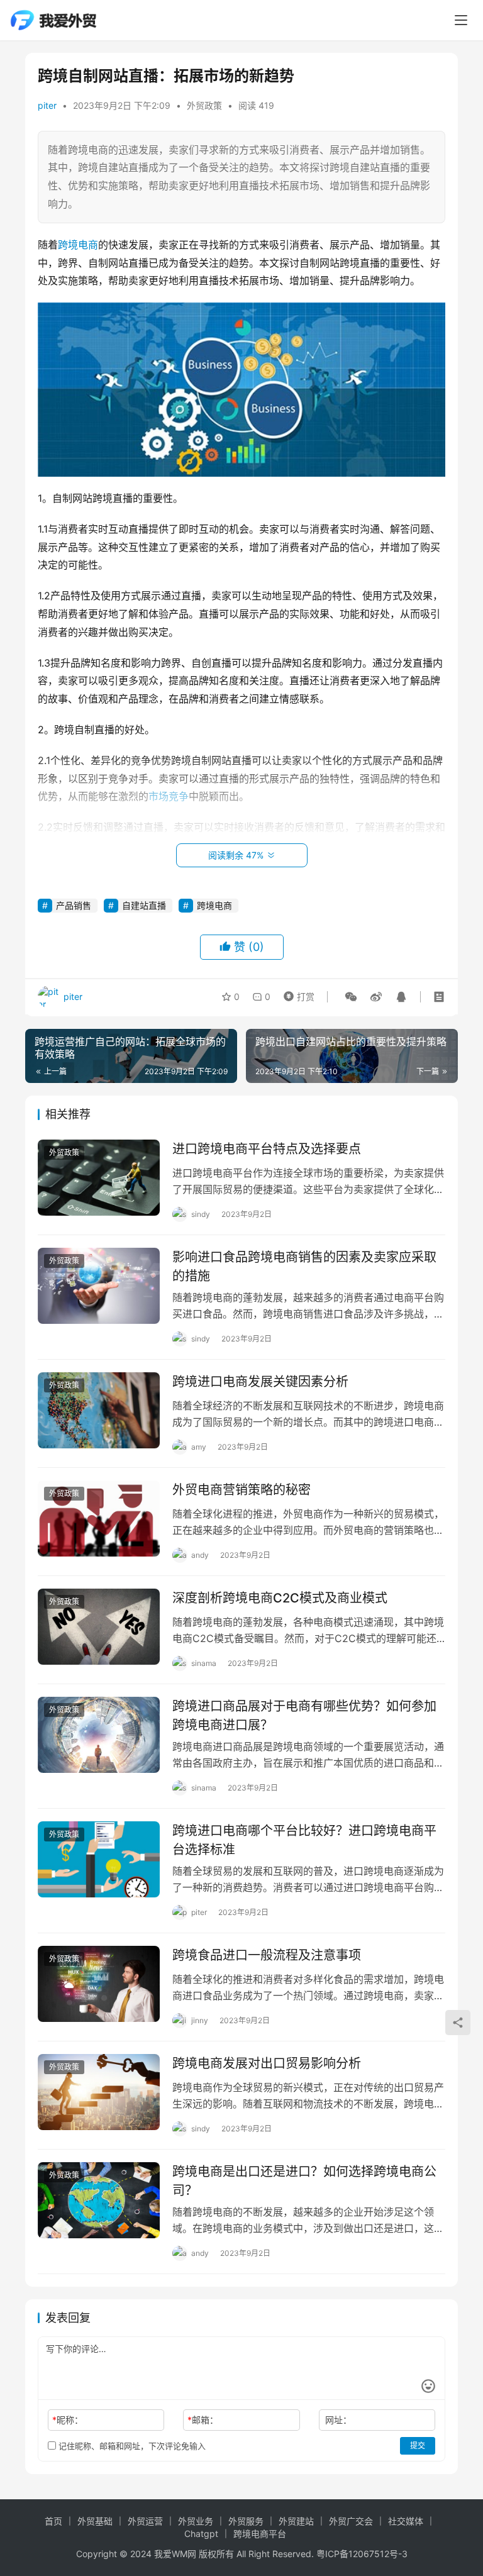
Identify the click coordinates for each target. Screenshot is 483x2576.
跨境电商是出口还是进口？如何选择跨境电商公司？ (304, 2181)
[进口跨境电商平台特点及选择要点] (99, 1178)
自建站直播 (144, 905)
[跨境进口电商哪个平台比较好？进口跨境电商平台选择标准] (99, 1859)
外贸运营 (145, 2521)
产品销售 (74, 905)
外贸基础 (95, 2521)
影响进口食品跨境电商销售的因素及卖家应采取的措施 (304, 1266)
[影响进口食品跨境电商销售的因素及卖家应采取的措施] (99, 1286)
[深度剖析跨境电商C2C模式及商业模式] (99, 1627)
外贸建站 (296, 2521)
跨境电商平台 (260, 2534)
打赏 (296, 994)
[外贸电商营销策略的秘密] (99, 1518)
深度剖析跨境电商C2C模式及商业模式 (280, 1598)
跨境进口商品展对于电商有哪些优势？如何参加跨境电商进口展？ (304, 1715)
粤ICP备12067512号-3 (362, 2554)
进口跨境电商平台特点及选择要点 (267, 1149)
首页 (53, 2521)
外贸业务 (196, 2521)
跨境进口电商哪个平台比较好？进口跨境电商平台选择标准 (304, 1840)
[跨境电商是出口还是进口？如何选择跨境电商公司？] (99, 2200)
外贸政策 (204, 105)
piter (47, 105)
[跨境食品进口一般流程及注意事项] (99, 1984)
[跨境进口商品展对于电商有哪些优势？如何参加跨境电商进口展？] (99, 1735)
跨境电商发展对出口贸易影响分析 (267, 2063)
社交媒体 (406, 2521)
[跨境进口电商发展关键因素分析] (99, 1410)
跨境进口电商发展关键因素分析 (260, 1382)
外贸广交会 (351, 2521)
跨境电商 (78, 245)
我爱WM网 (175, 2554)
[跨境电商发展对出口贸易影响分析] (99, 2092)
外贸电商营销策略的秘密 (241, 1490)
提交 (418, 2446)
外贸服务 (246, 2521)
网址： (338, 2420)
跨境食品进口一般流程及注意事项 (267, 1955)
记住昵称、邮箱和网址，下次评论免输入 (131, 2446)
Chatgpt (201, 2534)
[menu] (461, 20)
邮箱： (203, 2420)
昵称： (68, 2420)
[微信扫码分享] (351, 997)
